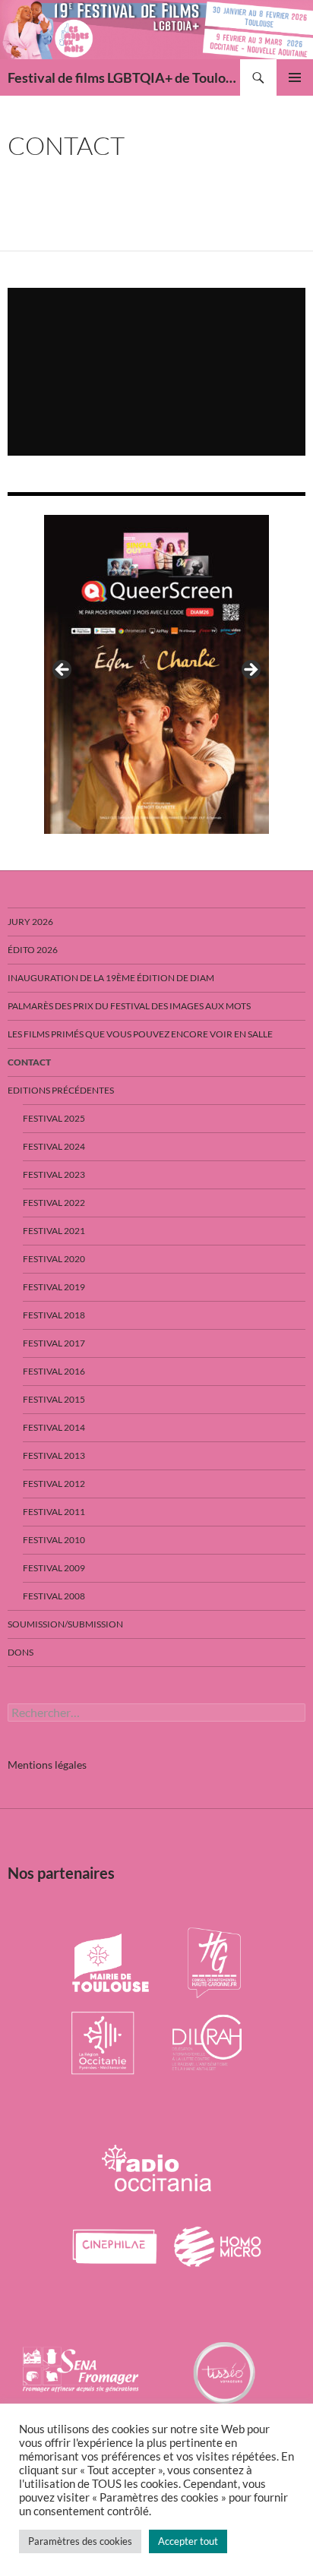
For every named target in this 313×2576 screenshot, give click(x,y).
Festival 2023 (54, 1174)
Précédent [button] (63, 671)
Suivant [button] (250, 671)
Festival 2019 (54, 1287)
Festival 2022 (54, 1203)
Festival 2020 (54, 1259)
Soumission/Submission (65, 1624)
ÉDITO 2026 (33, 950)
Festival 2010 (54, 1540)
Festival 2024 (54, 1146)
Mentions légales (47, 1765)
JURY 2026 (30, 922)
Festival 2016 (54, 1371)
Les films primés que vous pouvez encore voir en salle (140, 1034)
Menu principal (295, 77)
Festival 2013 (54, 1455)
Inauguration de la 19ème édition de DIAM (111, 978)
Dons (21, 1652)
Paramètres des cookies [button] (80, 2541)
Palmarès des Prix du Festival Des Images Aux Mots (129, 1006)
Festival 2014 (54, 1427)
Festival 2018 (54, 1315)
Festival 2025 (54, 1118)
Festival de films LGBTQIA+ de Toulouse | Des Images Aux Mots (124, 77)
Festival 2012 (54, 1484)
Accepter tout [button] (188, 2541)
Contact (29, 1062)
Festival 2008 (54, 1596)
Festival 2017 (54, 1343)
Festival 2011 (54, 1512)
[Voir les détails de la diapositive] (156, 674)
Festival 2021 (54, 1231)
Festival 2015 (54, 1399)
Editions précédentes (61, 1090)
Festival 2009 (54, 1568)
